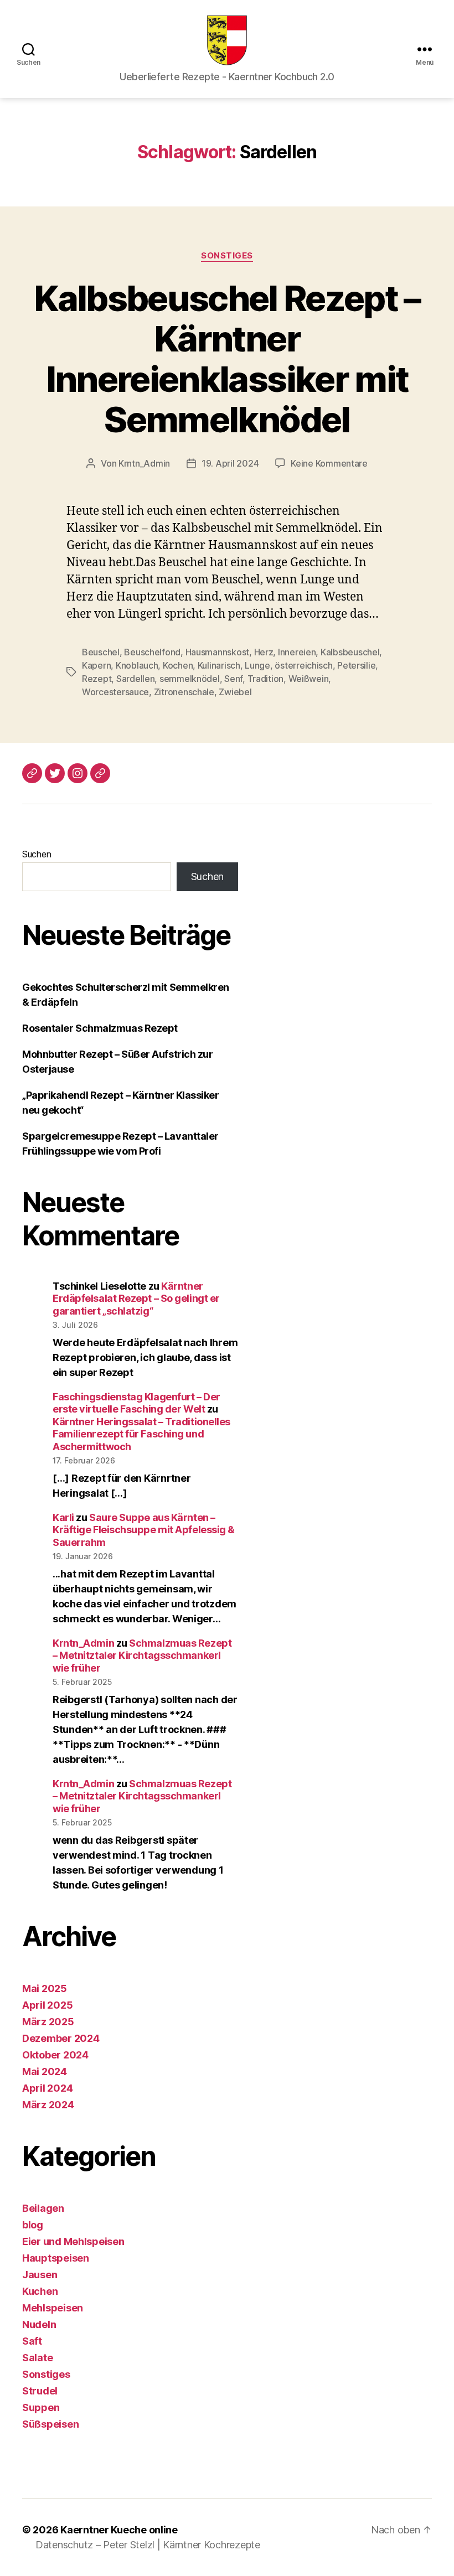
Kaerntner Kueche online (119, 2530)
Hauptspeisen (56, 2258)
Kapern (96, 665)
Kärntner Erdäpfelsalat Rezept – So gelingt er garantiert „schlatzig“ (136, 1299)
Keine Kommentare (329, 463)
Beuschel (101, 652)
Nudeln (39, 2324)
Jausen (40, 2275)
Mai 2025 (45, 1988)
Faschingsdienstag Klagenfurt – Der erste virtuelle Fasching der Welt (136, 1403)
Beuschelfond (152, 652)
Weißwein (309, 679)
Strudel (40, 2391)
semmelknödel (190, 679)
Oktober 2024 (55, 2055)
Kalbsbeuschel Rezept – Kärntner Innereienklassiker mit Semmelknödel (227, 359)
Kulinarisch (219, 665)
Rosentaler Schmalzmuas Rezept (100, 1028)
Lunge (257, 665)
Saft (32, 2341)
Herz (264, 652)
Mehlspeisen (53, 2308)
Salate (37, 2358)
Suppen (41, 2407)
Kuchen (40, 2291)
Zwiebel (235, 692)
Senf (233, 679)
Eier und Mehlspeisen (73, 2241)
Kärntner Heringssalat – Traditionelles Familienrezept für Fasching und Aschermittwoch (141, 1434)
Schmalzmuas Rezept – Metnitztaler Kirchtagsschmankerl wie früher (142, 1656)
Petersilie (356, 665)
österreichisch (303, 665)
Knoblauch (137, 665)
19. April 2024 (230, 463)
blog (33, 2225)
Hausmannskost (218, 652)
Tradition (266, 679)
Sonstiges (227, 256)
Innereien (297, 652)
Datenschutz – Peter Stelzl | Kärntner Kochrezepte (148, 2545)
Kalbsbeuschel (350, 652)
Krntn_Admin (144, 463)
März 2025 (48, 2022)
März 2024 (48, 2105)
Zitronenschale (184, 692)
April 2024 (47, 2088)
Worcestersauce (115, 692)
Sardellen (136, 679)
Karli (63, 1517)
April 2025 (47, 2005)
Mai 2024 (45, 2071)
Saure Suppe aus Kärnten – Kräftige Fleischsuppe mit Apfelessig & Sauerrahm (144, 1530)
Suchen (37, 854)
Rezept (97, 679)
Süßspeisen (50, 2424)
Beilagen (43, 2208)
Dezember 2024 (61, 2038)
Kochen (178, 665)
